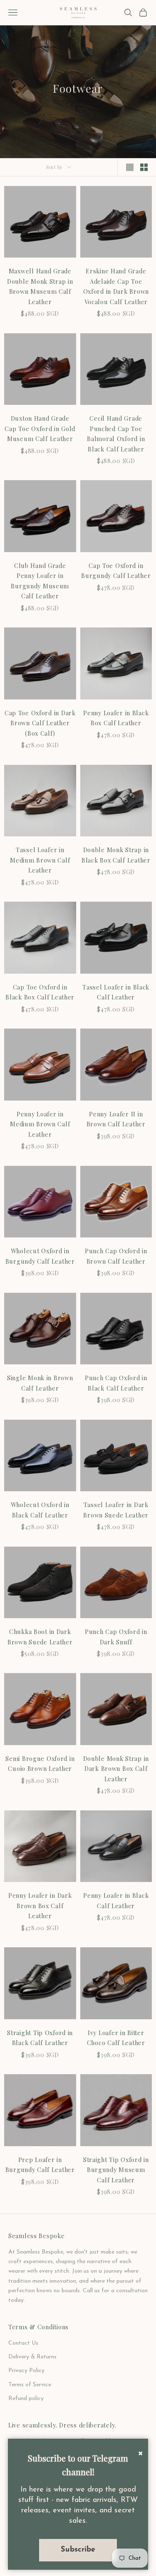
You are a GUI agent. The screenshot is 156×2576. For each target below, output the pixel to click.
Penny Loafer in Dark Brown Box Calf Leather (40, 1905)
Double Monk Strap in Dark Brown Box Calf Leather (116, 1769)
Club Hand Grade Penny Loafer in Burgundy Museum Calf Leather (40, 581)
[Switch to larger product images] (130, 167)
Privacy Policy (26, 2371)
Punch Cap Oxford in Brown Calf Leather (116, 1256)
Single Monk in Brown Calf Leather (40, 1383)
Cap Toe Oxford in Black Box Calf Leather (40, 992)
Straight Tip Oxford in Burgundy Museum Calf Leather (116, 2170)
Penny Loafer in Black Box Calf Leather (116, 718)
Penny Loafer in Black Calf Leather (116, 1900)
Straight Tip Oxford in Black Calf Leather (40, 2038)
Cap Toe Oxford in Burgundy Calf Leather (116, 570)
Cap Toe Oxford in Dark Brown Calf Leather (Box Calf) (40, 723)
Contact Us (23, 2343)
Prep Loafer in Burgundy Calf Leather (40, 2164)
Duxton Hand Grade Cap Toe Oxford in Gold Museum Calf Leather (40, 428)
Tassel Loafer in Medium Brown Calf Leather (40, 860)
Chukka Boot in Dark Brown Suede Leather (40, 1636)
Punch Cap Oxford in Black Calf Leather (116, 1383)
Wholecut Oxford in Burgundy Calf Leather (40, 1256)
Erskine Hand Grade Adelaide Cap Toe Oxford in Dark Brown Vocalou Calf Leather (116, 286)
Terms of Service (30, 2385)
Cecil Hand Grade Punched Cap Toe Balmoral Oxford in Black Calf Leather (116, 433)
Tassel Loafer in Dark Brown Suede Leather (116, 1510)
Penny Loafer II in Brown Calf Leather (116, 1119)
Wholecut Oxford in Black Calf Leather (40, 1510)
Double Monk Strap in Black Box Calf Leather (116, 855)
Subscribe (78, 2550)
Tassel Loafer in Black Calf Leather (116, 992)
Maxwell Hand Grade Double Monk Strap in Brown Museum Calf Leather (40, 286)
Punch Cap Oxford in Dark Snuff (116, 1636)
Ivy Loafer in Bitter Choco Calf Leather (116, 2038)
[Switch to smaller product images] (144, 167)
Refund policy (26, 2399)
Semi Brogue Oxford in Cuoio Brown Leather (40, 1763)
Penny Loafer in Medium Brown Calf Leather (40, 1124)
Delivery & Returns (32, 2357)
